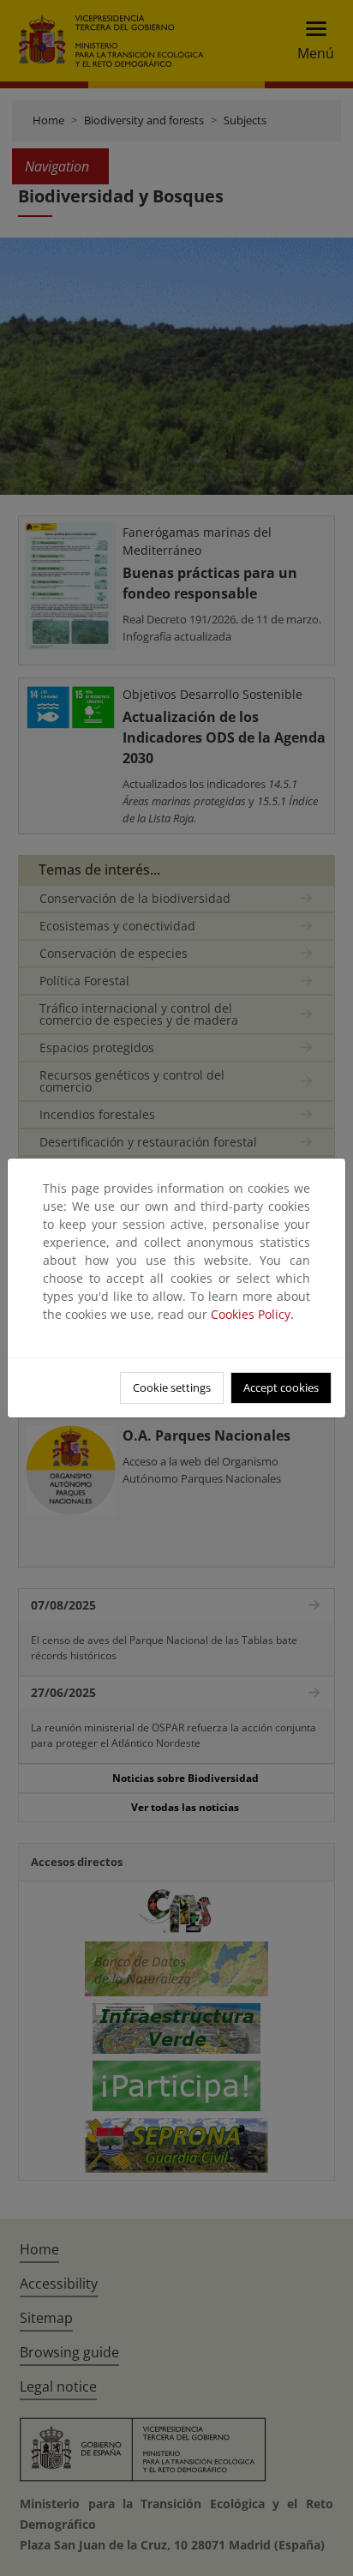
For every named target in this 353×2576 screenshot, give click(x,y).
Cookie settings (172, 1387)
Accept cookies (281, 1387)
